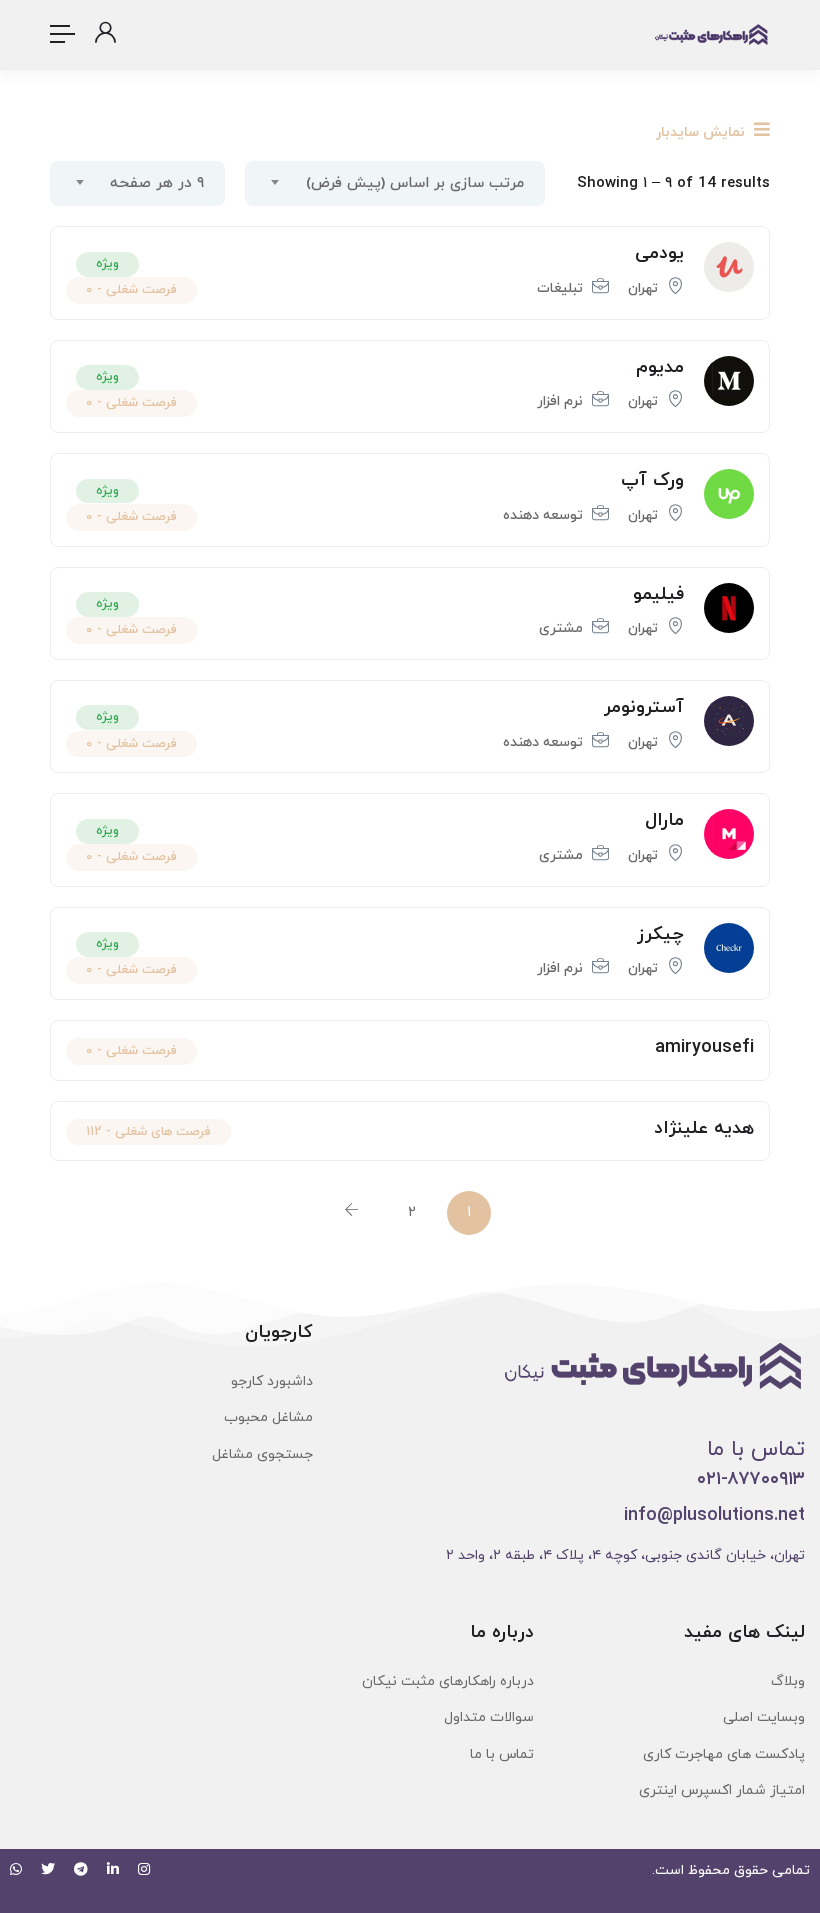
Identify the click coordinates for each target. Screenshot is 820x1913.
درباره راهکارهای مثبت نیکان (448, 1681)
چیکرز (660, 934)
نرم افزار (560, 401)
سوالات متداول (489, 1717)
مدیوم (660, 367)
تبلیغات (560, 288)
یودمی (659, 253)
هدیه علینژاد (704, 1128)
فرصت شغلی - (131, 290)
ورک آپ (652, 480)
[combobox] (395, 183)
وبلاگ (788, 1681)
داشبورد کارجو (272, 1381)
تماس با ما (502, 1754)
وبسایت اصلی (764, 1717)
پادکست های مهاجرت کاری (724, 1754)
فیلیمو (658, 594)
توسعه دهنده (543, 515)
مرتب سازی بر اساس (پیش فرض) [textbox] (415, 183)
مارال (664, 820)
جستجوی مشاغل (262, 1454)
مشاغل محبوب (268, 1417)
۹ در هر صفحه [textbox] (157, 183)
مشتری (561, 628)
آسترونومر (644, 707)
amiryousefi (704, 1047)
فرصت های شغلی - (148, 1132)
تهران (643, 288)
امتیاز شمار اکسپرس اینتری (722, 1790)
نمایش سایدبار (702, 132)
